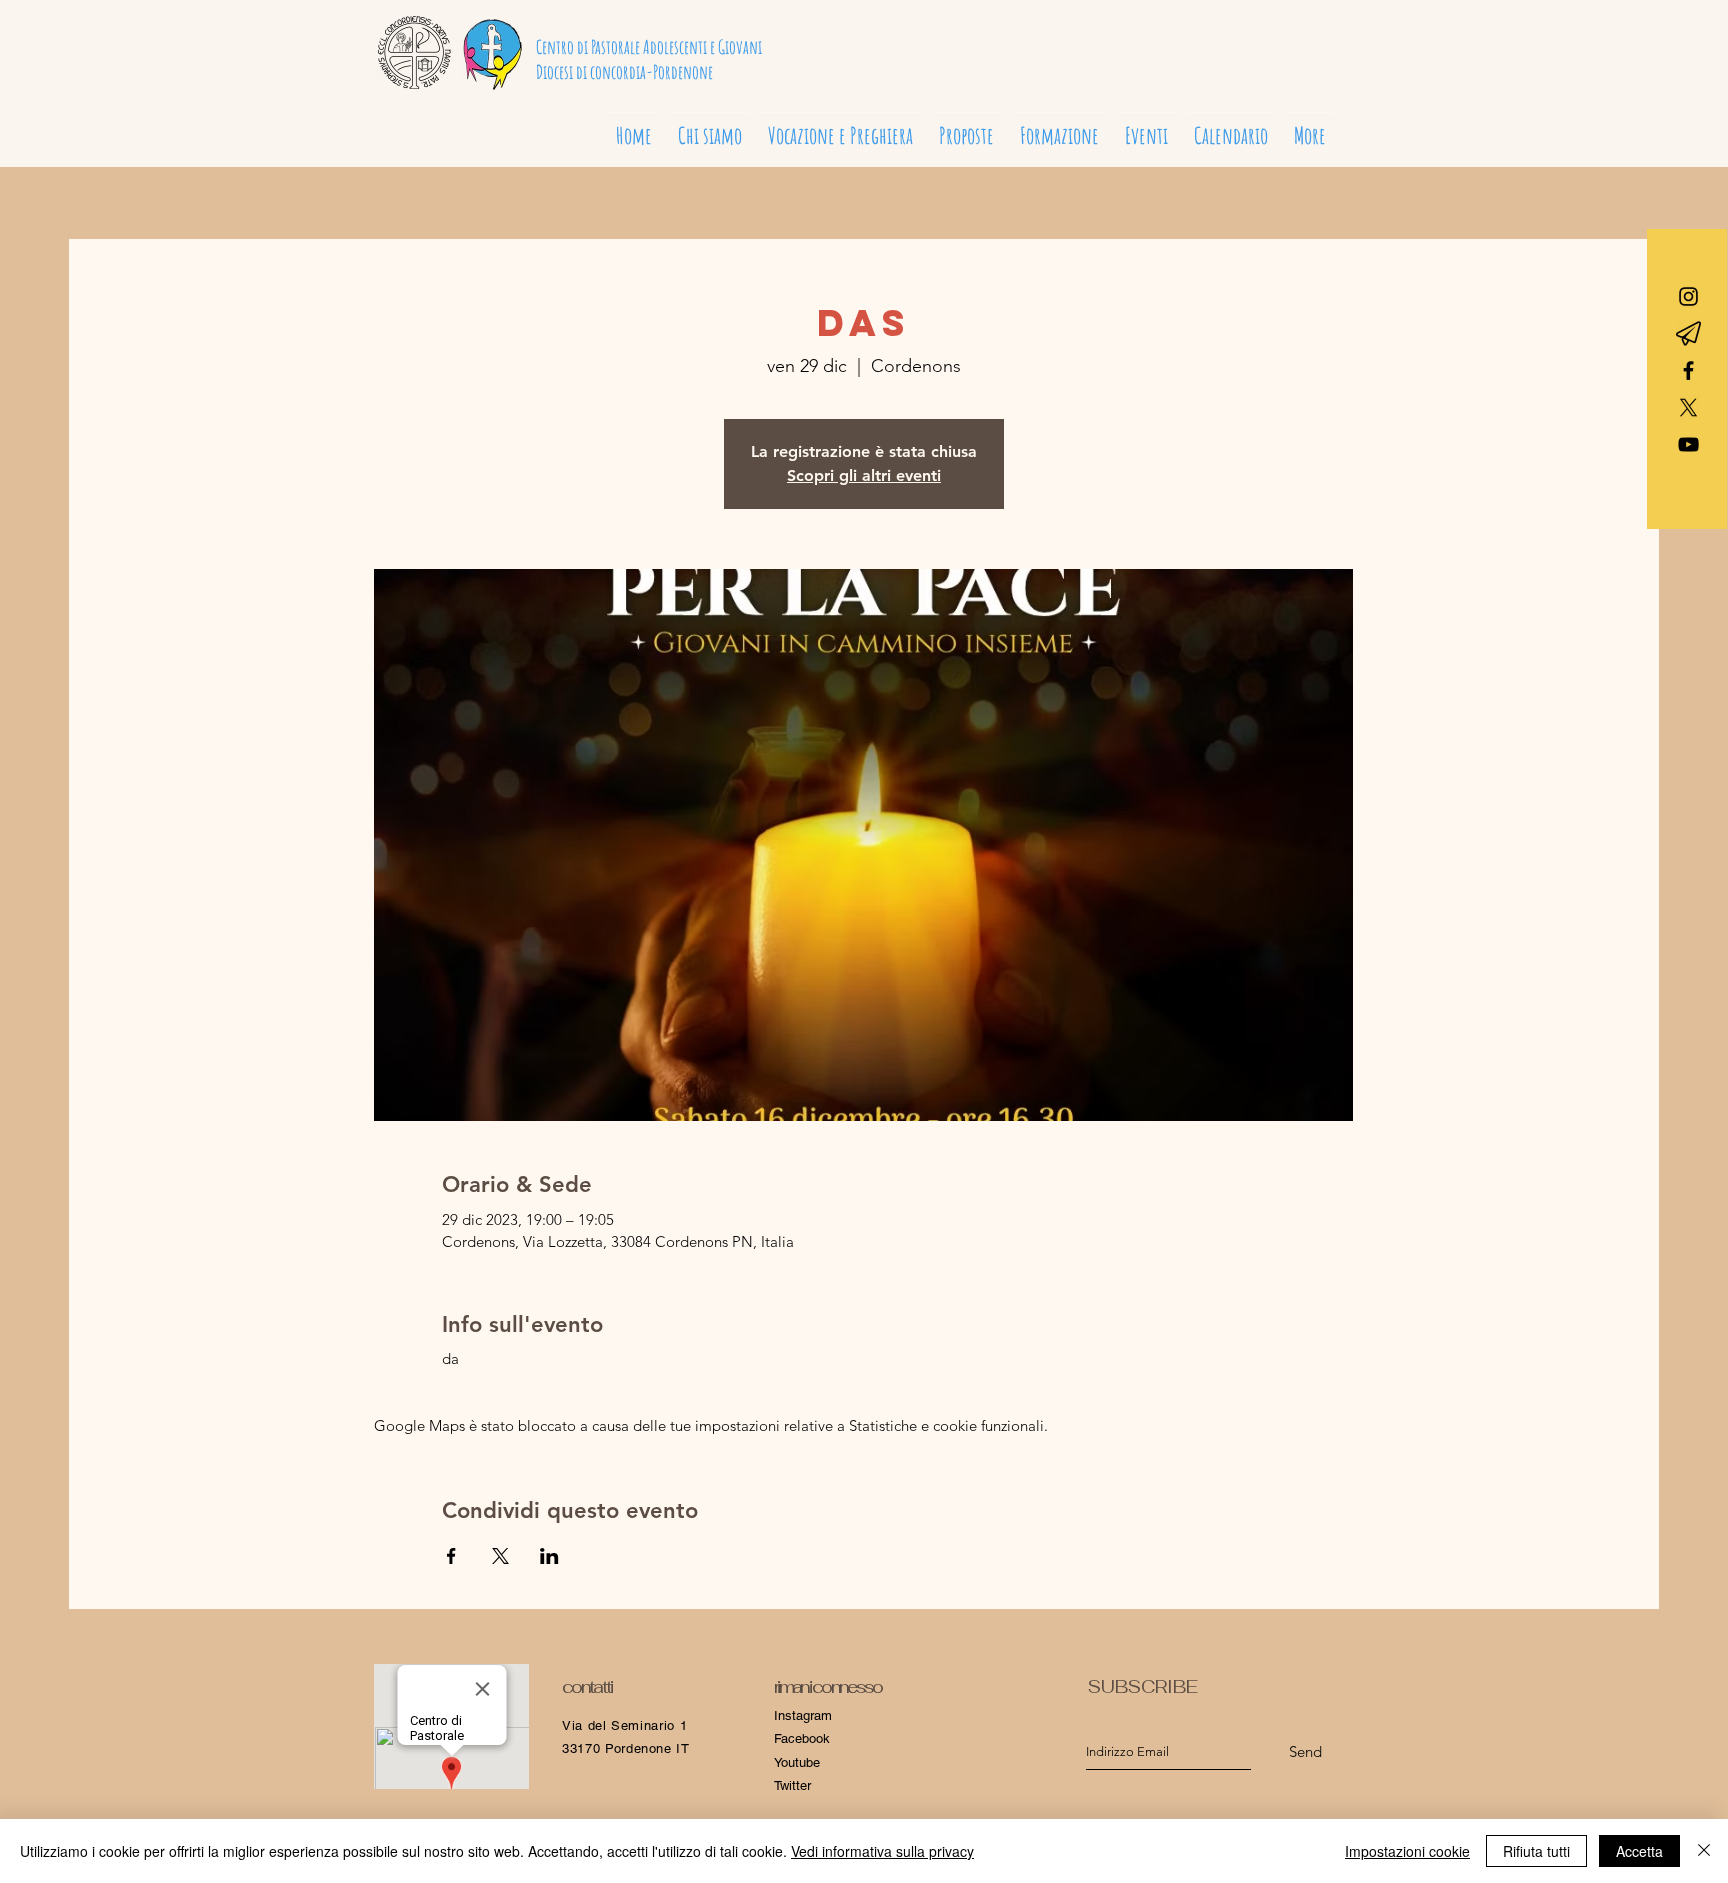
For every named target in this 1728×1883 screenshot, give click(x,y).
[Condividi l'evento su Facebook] (451, 1556)
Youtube (797, 1762)
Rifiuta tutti (1536, 1851)
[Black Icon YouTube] (1688, 444)
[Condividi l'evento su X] (500, 1556)
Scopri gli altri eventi (864, 475)
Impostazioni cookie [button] (1407, 1851)
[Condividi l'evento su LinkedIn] (549, 1556)
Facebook (802, 1738)
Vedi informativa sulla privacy (882, 1851)
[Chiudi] (1704, 1851)
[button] (840, 127)
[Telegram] (1688, 333)
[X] (1688, 407)
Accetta (1639, 1851)
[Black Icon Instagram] (1688, 296)
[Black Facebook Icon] (1688, 370)
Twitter (792, 1785)
